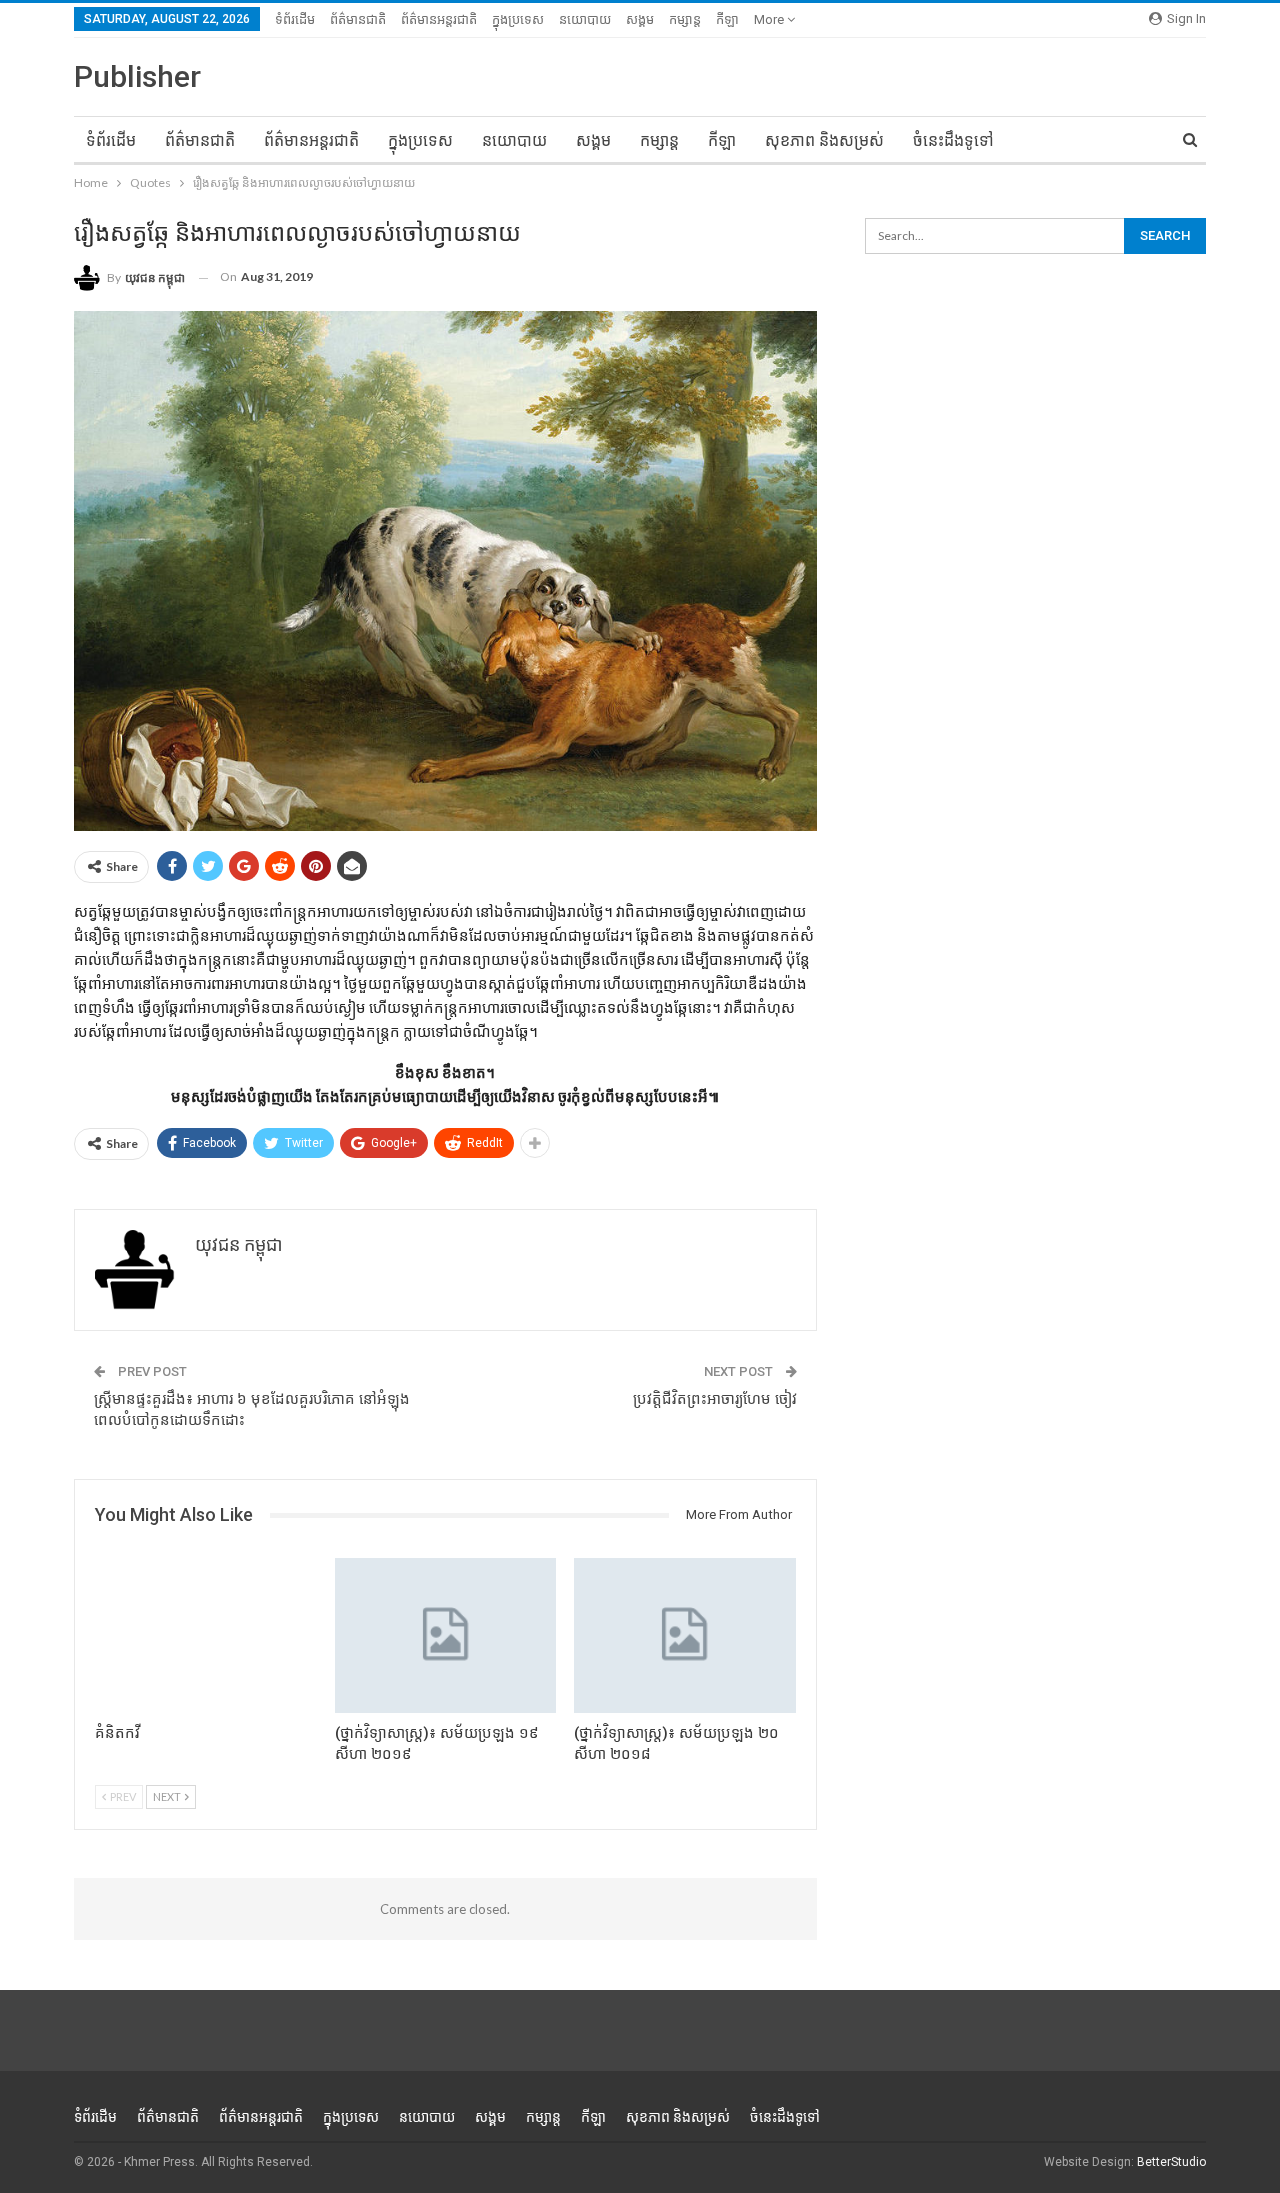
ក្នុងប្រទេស (518, 19)
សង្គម (640, 19)
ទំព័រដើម (295, 19)
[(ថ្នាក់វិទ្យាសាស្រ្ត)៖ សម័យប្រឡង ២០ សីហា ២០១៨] (685, 1635)
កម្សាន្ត (685, 19)
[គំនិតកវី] (206, 1635)
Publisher (137, 76)
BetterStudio (1171, 2162)
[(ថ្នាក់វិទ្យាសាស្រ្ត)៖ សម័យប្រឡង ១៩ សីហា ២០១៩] (446, 1635)
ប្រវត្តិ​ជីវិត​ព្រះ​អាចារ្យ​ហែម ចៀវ (715, 1399)
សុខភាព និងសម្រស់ (824, 140)
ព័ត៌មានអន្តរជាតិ (439, 19)
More (770, 19)
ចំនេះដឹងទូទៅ (953, 140)
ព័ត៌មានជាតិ (358, 19)
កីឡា (727, 19)
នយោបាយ (585, 19)
